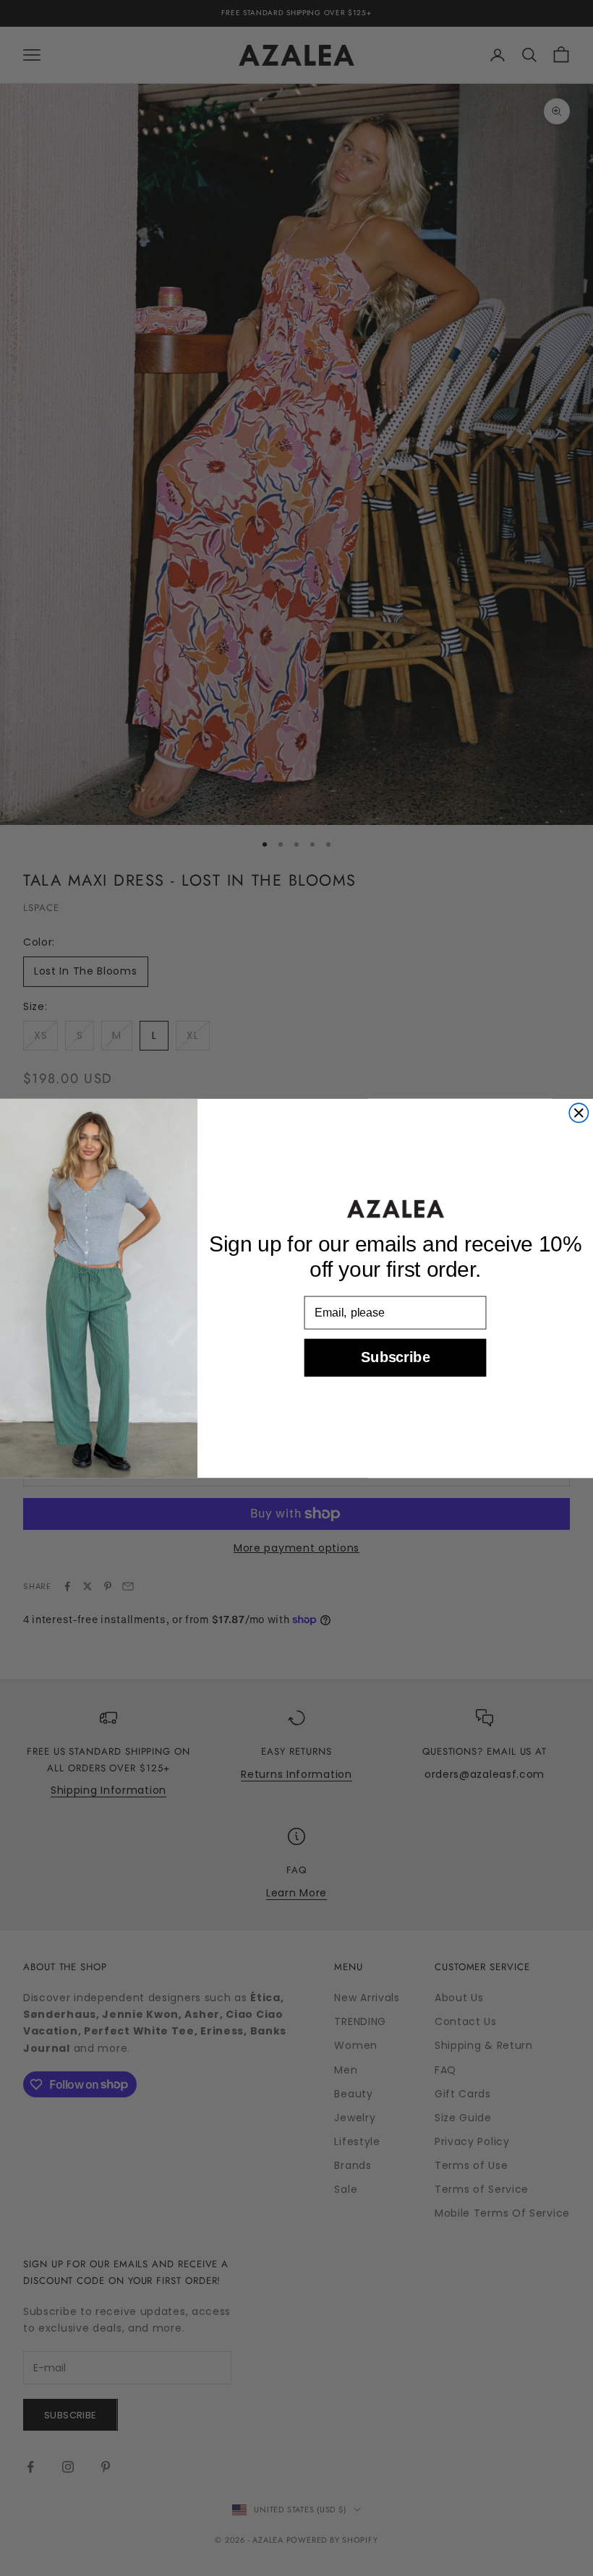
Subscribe (395, 1357)
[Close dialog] (579, 1113)
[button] (395, 1209)
